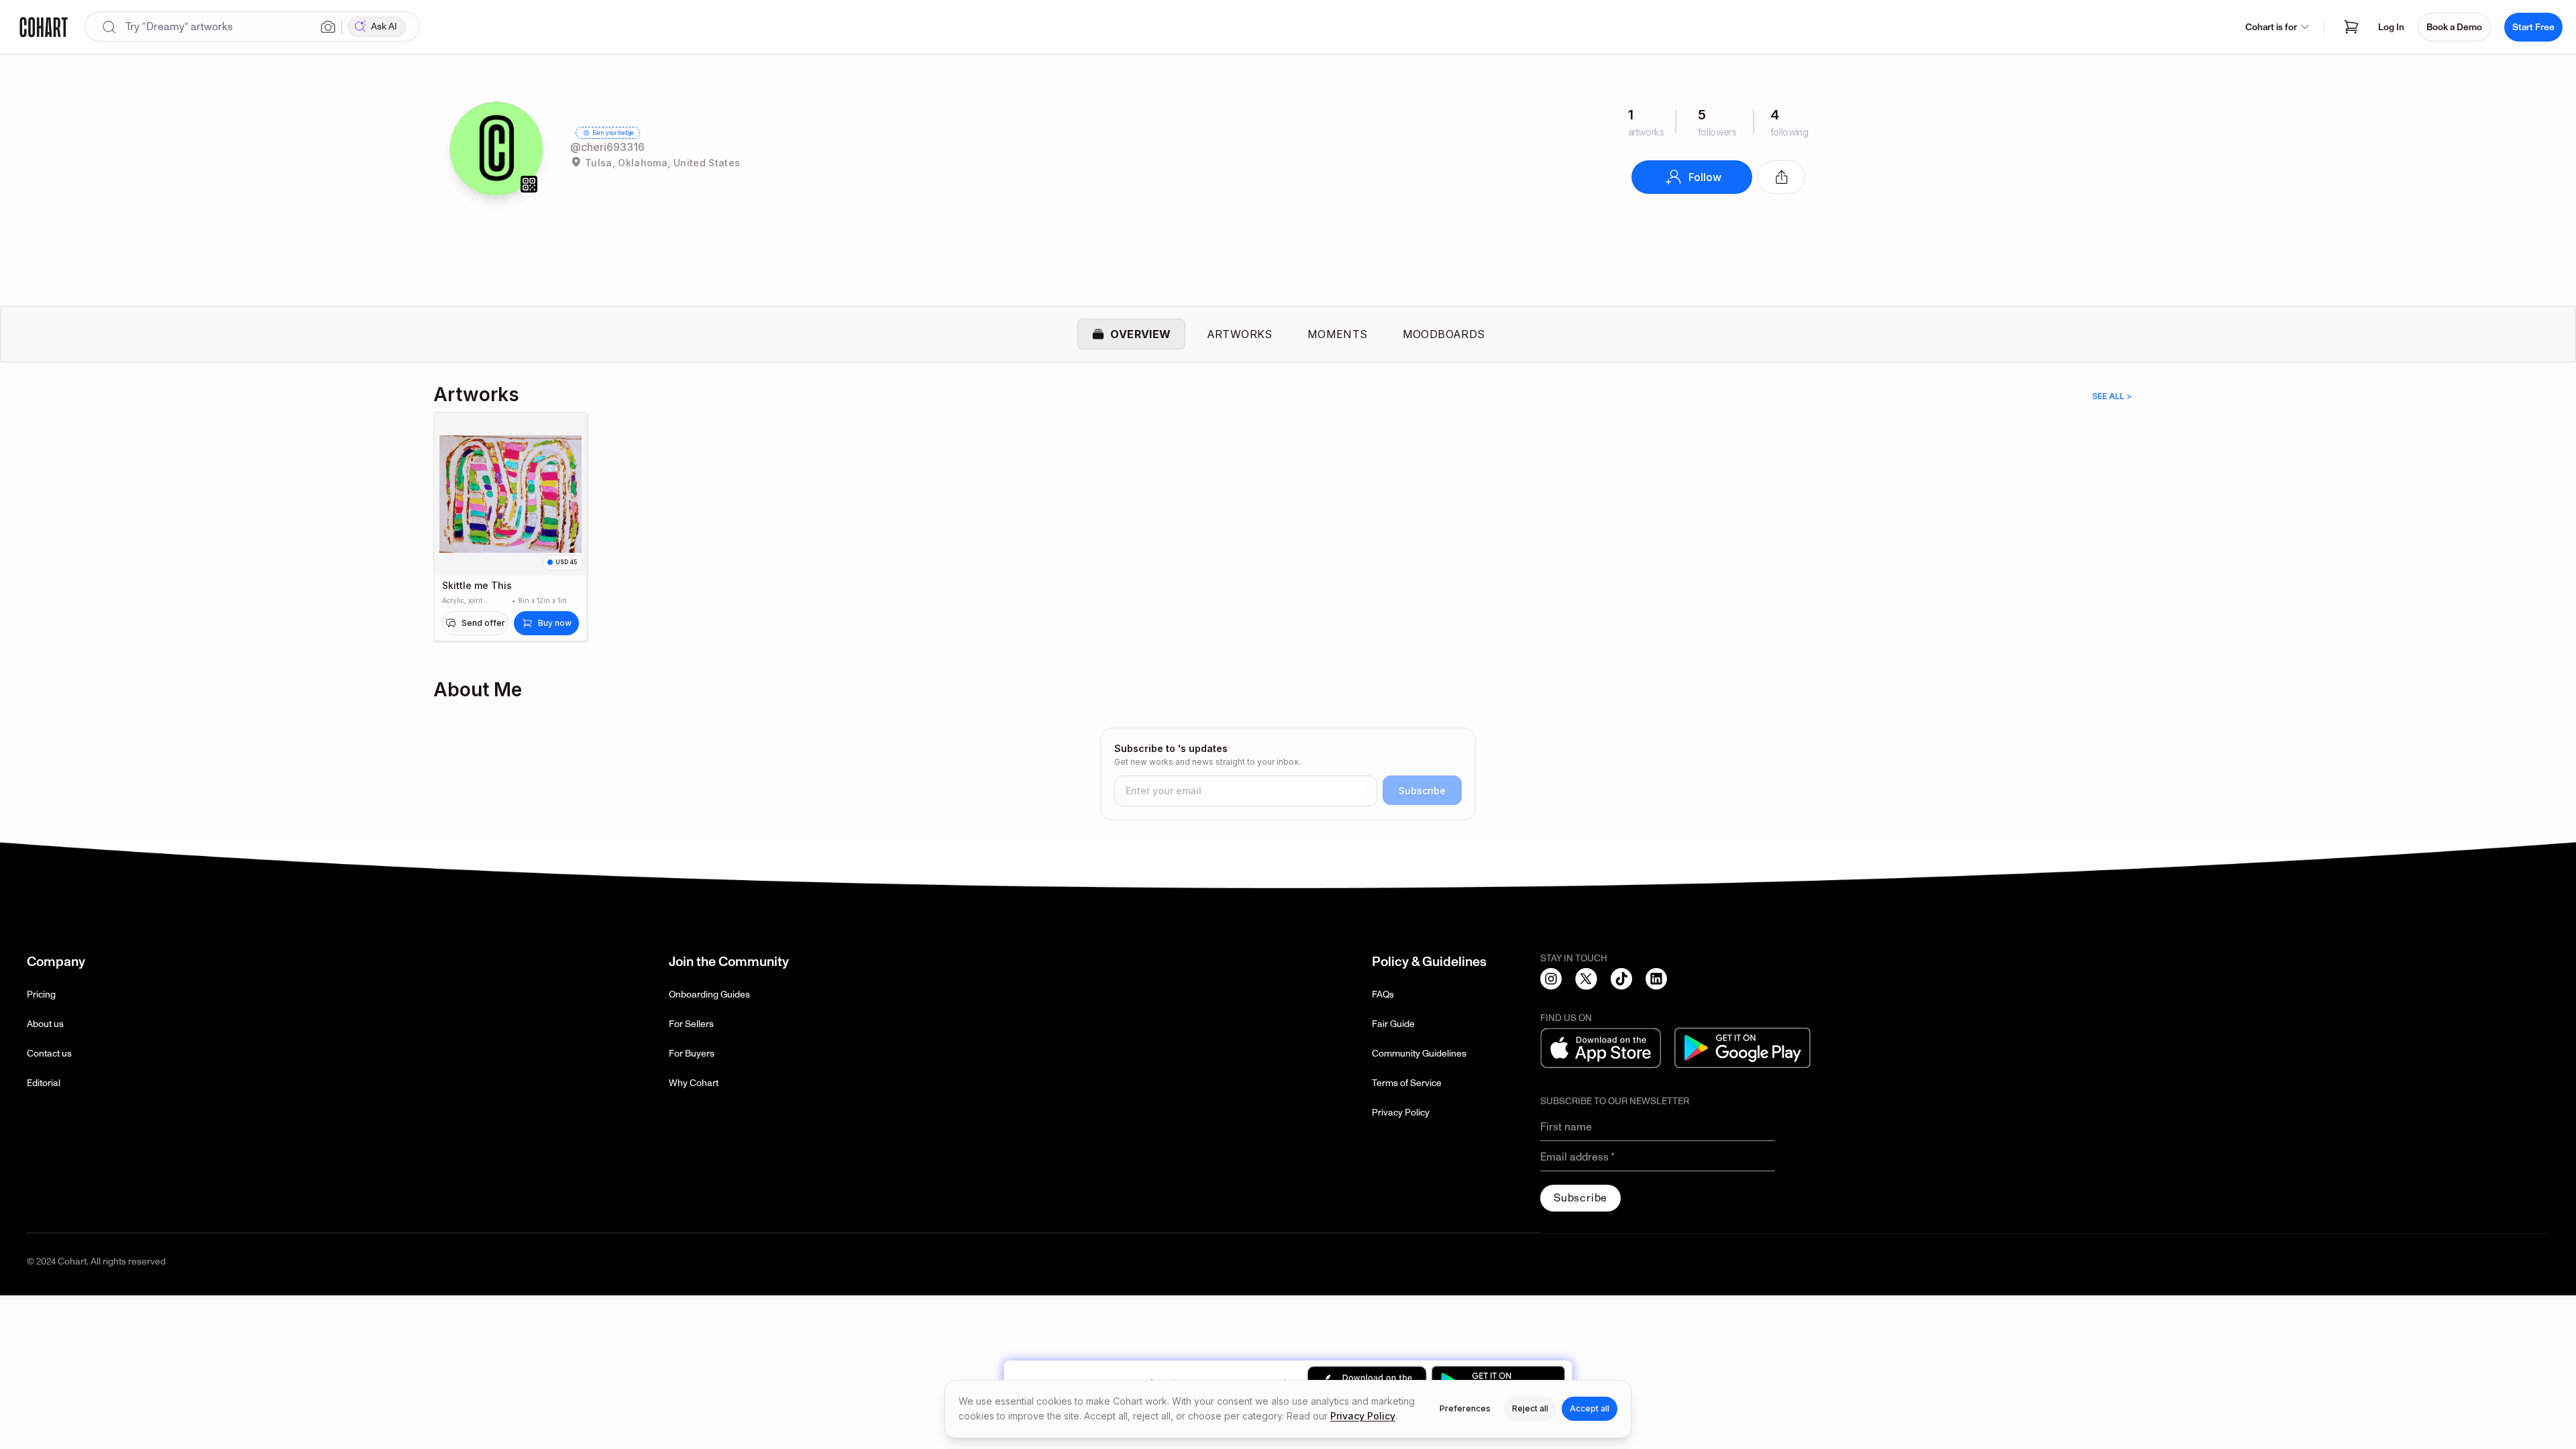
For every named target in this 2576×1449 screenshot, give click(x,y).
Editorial (44, 1083)
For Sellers (691, 1024)
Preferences (1465, 1408)
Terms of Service (1407, 1083)
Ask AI (384, 26)
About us (45, 1024)
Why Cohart (694, 1083)
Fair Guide (1393, 1024)
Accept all (1590, 1408)
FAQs (1383, 995)
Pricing (41, 995)
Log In (2391, 27)
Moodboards (1444, 334)
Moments (1338, 334)
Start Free (2533, 27)
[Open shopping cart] (2351, 27)
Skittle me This (477, 586)
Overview (1140, 334)
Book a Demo (2454, 27)
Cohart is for (2271, 27)
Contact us (49, 1054)
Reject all (1530, 1408)
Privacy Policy (1401, 1113)
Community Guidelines (1419, 1054)
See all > (2112, 396)
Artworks (1240, 334)
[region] (1288, 535)
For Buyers (692, 1054)
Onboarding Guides (709, 995)
